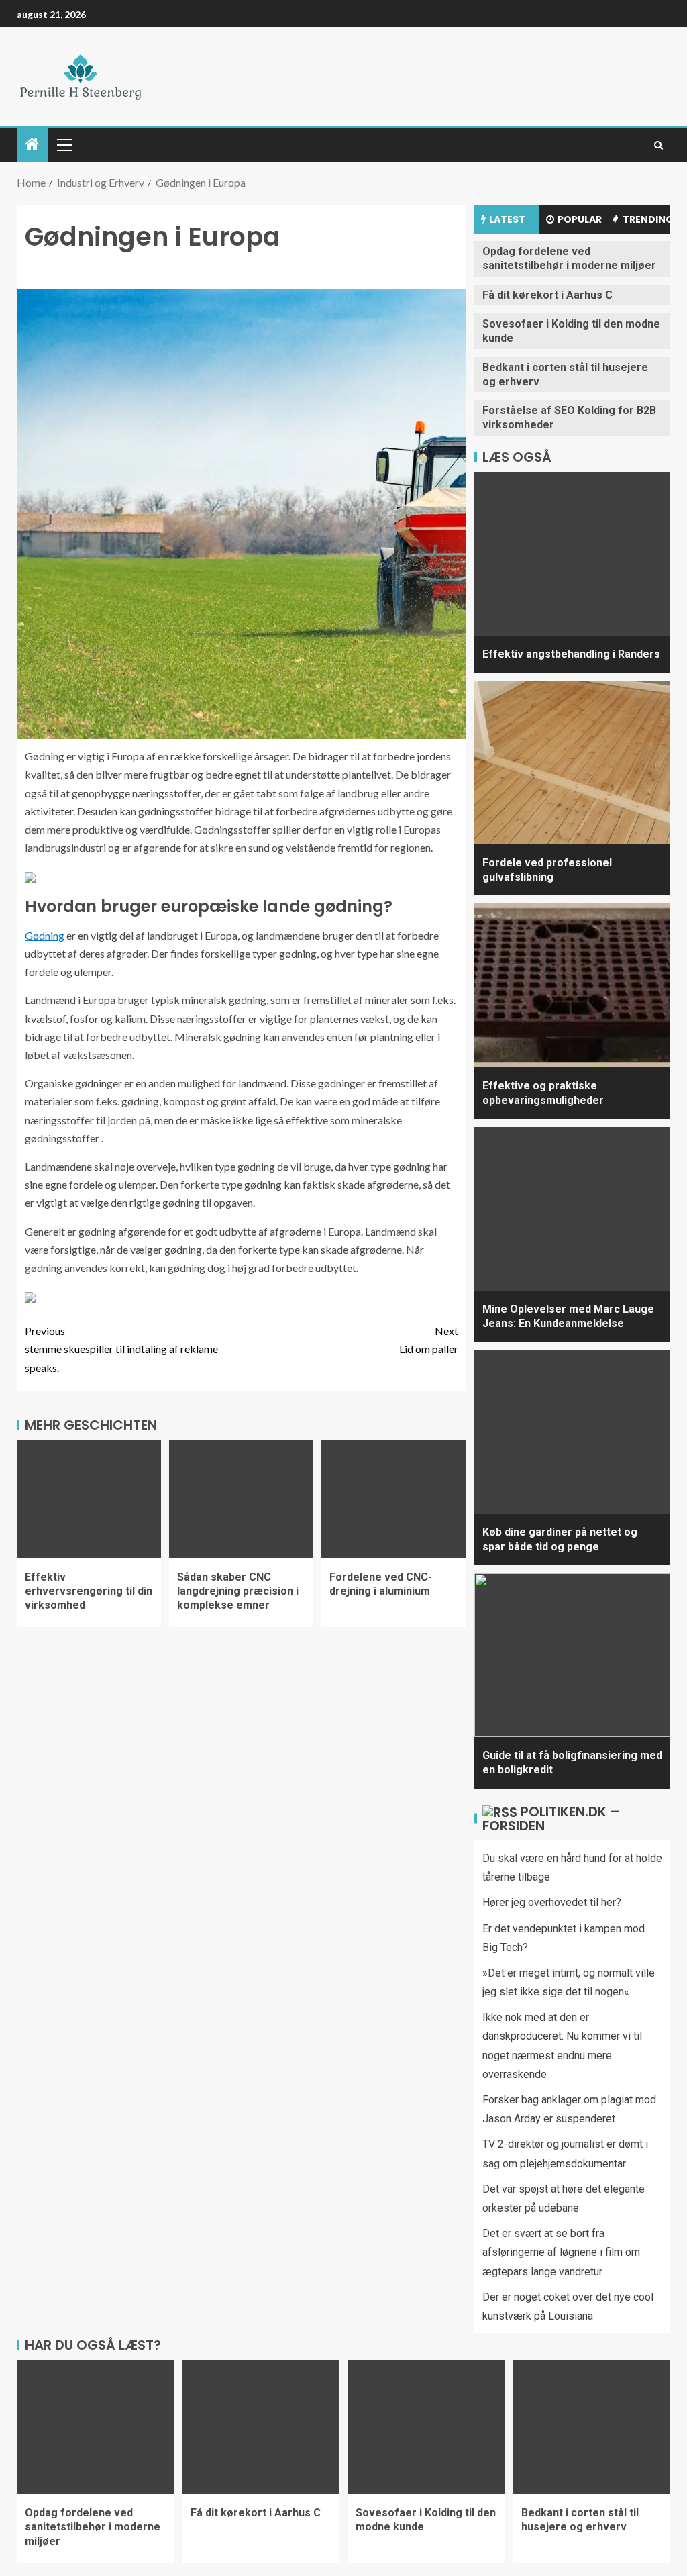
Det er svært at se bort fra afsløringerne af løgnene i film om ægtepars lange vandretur (561, 2252)
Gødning (45, 935)
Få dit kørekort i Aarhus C (547, 295)
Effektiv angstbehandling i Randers (571, 654)
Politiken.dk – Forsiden (551, 1819)
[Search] (658, 145)
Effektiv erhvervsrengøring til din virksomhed (89, 1591)
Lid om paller (429, 1340)
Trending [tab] (646, 219)
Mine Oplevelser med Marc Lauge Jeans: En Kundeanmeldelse (568, 1316)
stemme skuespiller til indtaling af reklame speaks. (121, 1349)
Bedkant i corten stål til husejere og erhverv (580, 2520)
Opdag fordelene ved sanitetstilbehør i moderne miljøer (569, 258)
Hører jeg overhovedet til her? (552, 1902)
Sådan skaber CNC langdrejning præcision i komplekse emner (238, 1591)
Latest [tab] (507, 219)
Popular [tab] (580, 219)
